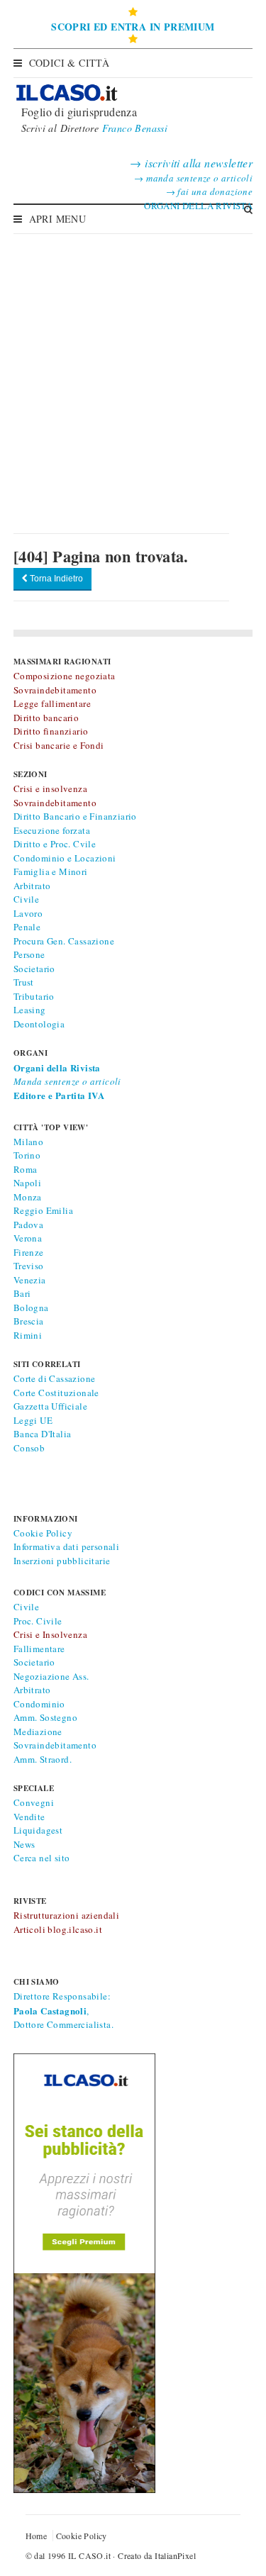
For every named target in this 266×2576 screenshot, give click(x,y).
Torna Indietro (55, 579)
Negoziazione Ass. (51, 1676)
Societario (34, 969)
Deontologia (39, 1024)
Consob (29, 1448)
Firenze (29, 1252)
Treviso (29, 1266)
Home (37, 2536)
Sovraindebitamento (55, 1745)
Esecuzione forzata (52, 830)
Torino (27, 1155)
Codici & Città (69, 63)
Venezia (30, 1280)
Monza (28, 1197)
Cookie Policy (43, 1533)
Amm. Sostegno (45, 1717)
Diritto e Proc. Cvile (55, 844)
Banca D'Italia (43, 1434)
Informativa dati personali (66, 1546)
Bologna (31, 1307)
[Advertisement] (133, 373)
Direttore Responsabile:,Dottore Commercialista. (63, 2010)
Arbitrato (32, 886)
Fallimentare (39, 1649)
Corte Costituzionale (56, 1393)
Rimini (28, 1335)
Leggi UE (33, 1420)
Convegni (34, 1802)
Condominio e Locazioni (65, 858)
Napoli (27, 1183)
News (24, 1844)
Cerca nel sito (42, 1858)
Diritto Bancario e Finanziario (75, 816)
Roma (26, 1169)
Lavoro (28, 913)
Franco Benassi (135, 128)
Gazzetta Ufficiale (50, 1406)
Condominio (39, 1704)
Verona (28, 1238)
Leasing (30, 1010)
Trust (24, 982)
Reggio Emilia (43, 1210)
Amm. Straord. (43, 1759)
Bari (22, 1293)
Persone (29, 954)
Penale (27, 927)
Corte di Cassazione (55, 1378)
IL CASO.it (89, 2555)
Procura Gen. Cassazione (64, 941)
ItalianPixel (175, 2555)
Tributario (34, 996)
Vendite (29, 1817)
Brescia (29, 1321)
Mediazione (38, 1732)
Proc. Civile (38, 1621)
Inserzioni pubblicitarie (62, 1561)
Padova (28, 1225)
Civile (26, 899)
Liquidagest (38, 1830)
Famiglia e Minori (51, 871)
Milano (28, 1142)
